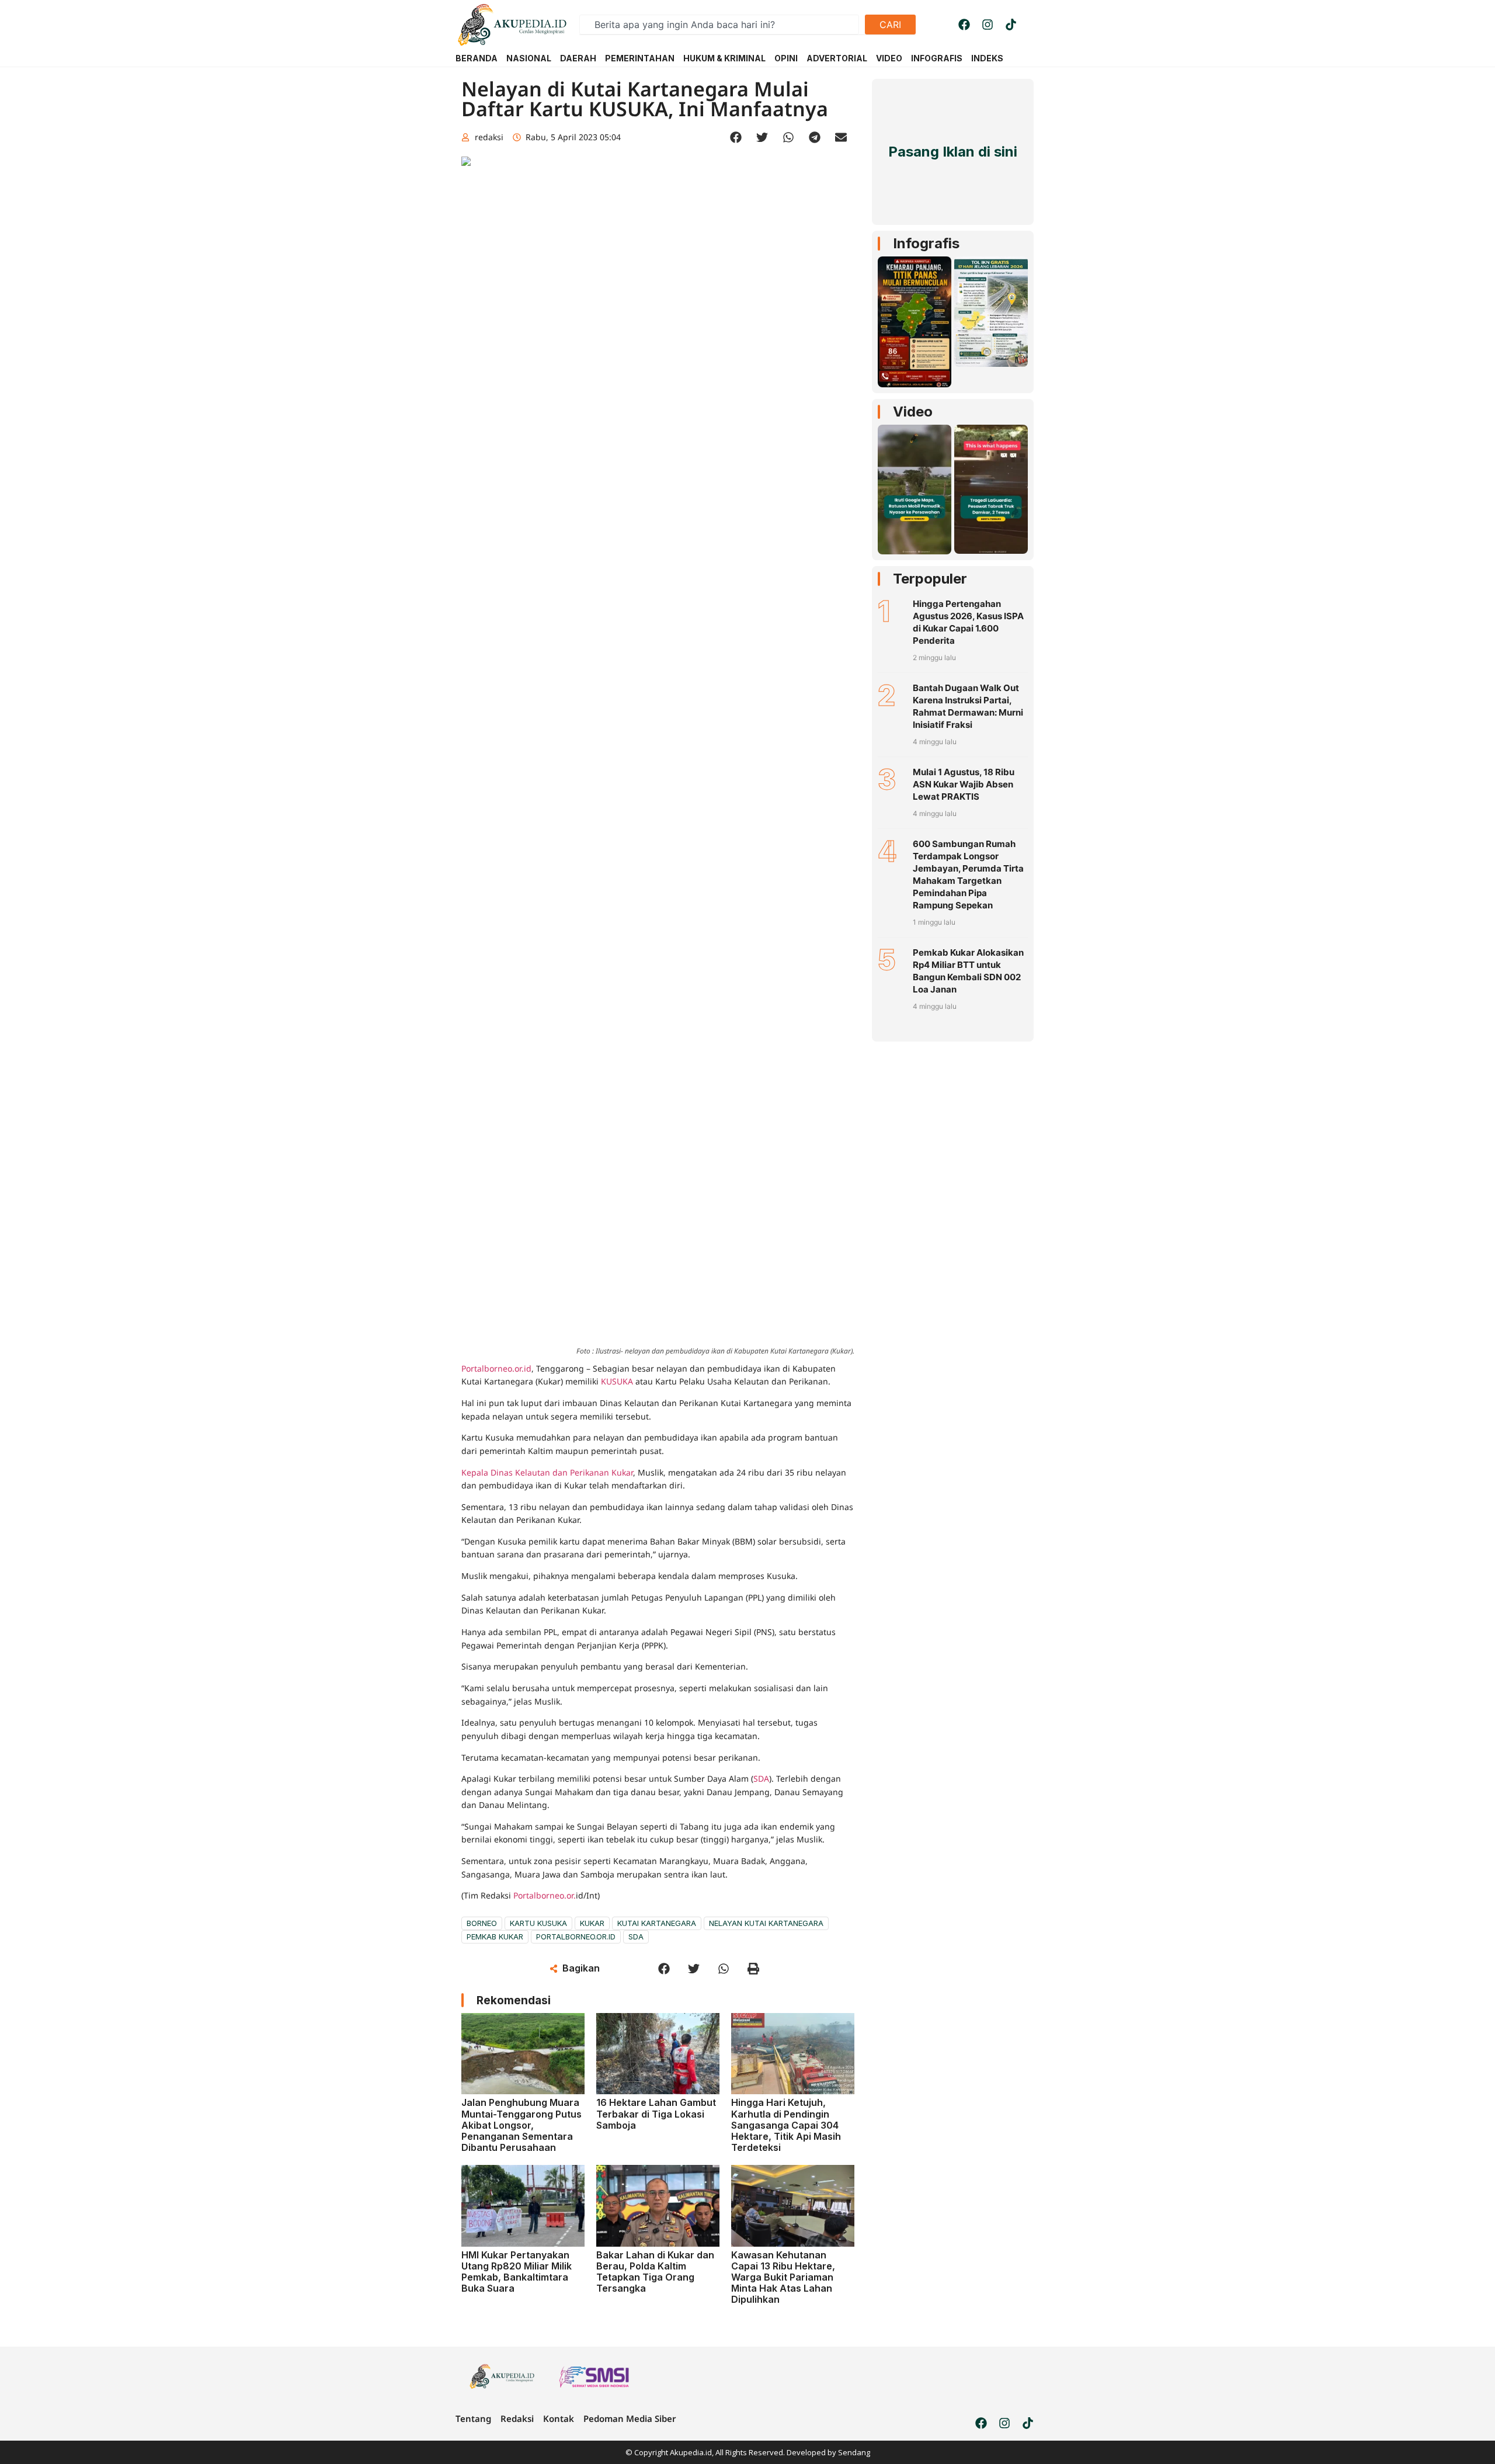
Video (913, 412)
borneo (482, 1923)
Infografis (926, 243)
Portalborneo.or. (545, 1895)
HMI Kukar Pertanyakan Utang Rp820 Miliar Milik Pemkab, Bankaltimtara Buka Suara (517, 2272)
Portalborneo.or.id (496, 1368)
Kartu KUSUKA (538, 1923)
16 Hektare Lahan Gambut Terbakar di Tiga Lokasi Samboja (656, 2114)
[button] (736, 138)
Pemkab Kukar (495, 1937)
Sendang (854, 2452)
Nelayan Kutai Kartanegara (766, 1923)
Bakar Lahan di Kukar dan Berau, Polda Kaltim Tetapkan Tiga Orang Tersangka (655, 2272)
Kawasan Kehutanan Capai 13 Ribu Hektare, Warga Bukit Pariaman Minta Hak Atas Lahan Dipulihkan (783, 2277)
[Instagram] (988, 25)
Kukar (592, 1923)
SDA (761, 1778)
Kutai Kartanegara (657, 1923)
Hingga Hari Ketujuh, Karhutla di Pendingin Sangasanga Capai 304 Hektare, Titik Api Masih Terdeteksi (786, 2125)
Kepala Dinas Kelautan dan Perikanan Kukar (547, 1472)
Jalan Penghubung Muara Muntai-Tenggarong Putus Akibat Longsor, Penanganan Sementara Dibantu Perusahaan (521, 2125)
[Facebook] (964, 25)
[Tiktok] (1011, 25)
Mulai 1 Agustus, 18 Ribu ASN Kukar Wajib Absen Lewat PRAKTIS (964, 784)
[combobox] (719, 25)
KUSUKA (617, 1381)
